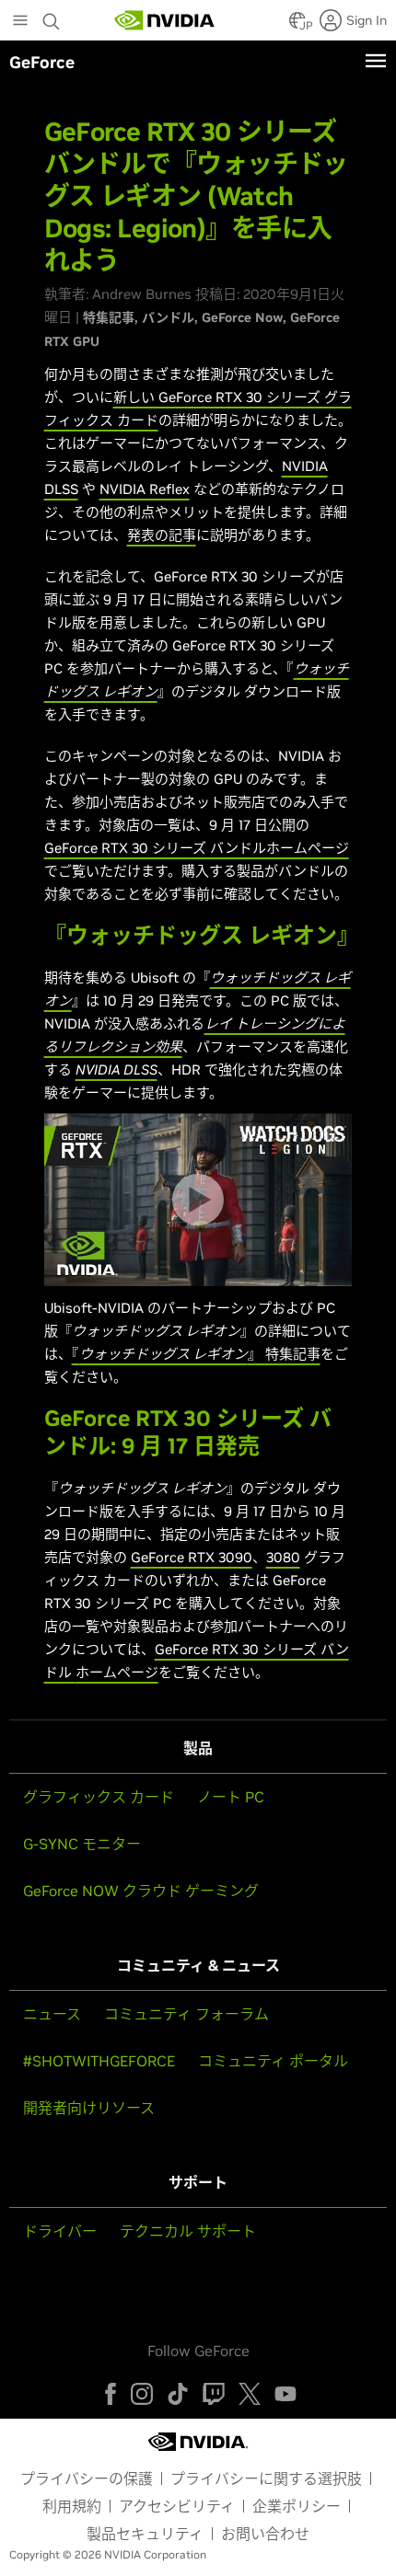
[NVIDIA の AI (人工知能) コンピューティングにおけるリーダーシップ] (165, 20)
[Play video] (198, 1200)
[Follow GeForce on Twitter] (250, 2394)
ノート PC (231, 1797)
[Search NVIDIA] (53, 17)
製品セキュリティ (145, 2534)
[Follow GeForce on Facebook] (111, 2394)
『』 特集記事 (196, 1354)
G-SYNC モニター (82, 1844)
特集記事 (109, 317)
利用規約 (72, 2506)
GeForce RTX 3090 (192, 1557)
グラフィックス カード (99, 1797)
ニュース (52, 2014)
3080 (283, 1557)
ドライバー (60, 2231)
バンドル (168, 317)
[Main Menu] (20, 22)
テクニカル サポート (188, 2231)
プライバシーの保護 (87, 2478)
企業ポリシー (297, 2506)
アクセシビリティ (177, 2506)
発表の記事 (162, 535)
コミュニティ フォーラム (186, 2014)
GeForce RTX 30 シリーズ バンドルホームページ (197, 848)
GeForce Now (242, 317)
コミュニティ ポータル (273, 2061)
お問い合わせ (265, 2534)
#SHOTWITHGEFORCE (99, 2061)
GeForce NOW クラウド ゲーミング (141, 1891)
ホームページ (117, 1672)
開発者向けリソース (89, 2108)
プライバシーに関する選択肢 (266, 2478)
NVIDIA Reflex (145, 489)
